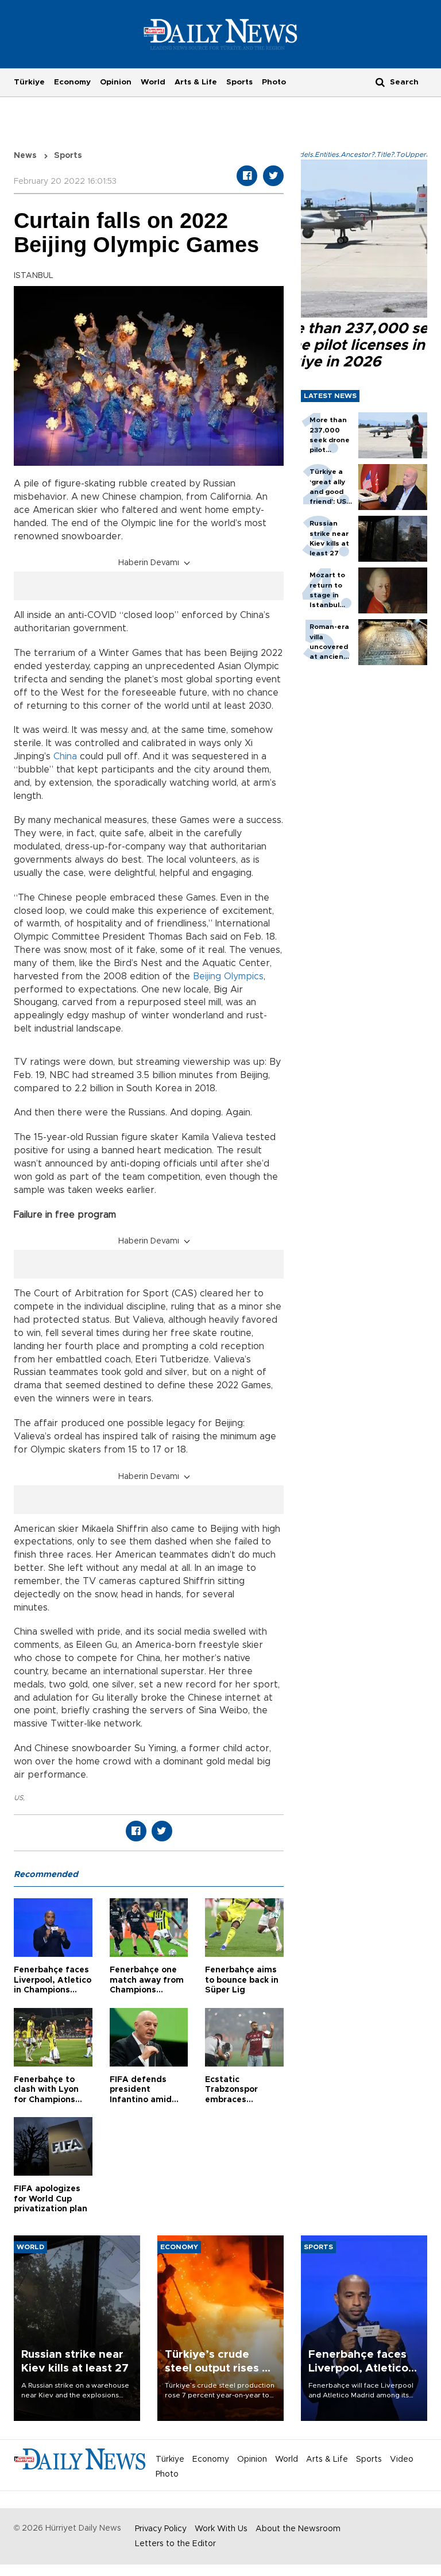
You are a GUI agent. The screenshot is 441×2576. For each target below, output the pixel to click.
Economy (72, 82)
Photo (274, 82)
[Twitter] (273, 176)
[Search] (380, 82)
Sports (239, 82)
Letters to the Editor (175, 2544)
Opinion (116, 82)
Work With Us (221, 2529)
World (153, 82)
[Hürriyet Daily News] (221, 34)
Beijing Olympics (228, 976)
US (18, 1798)
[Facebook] (247, 176)
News (25, 156)
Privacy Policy (161, 2529)
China (67, 756)
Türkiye (29, 82)
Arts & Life (196, 82)
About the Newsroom (298, 2529)
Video (402, 2459)
